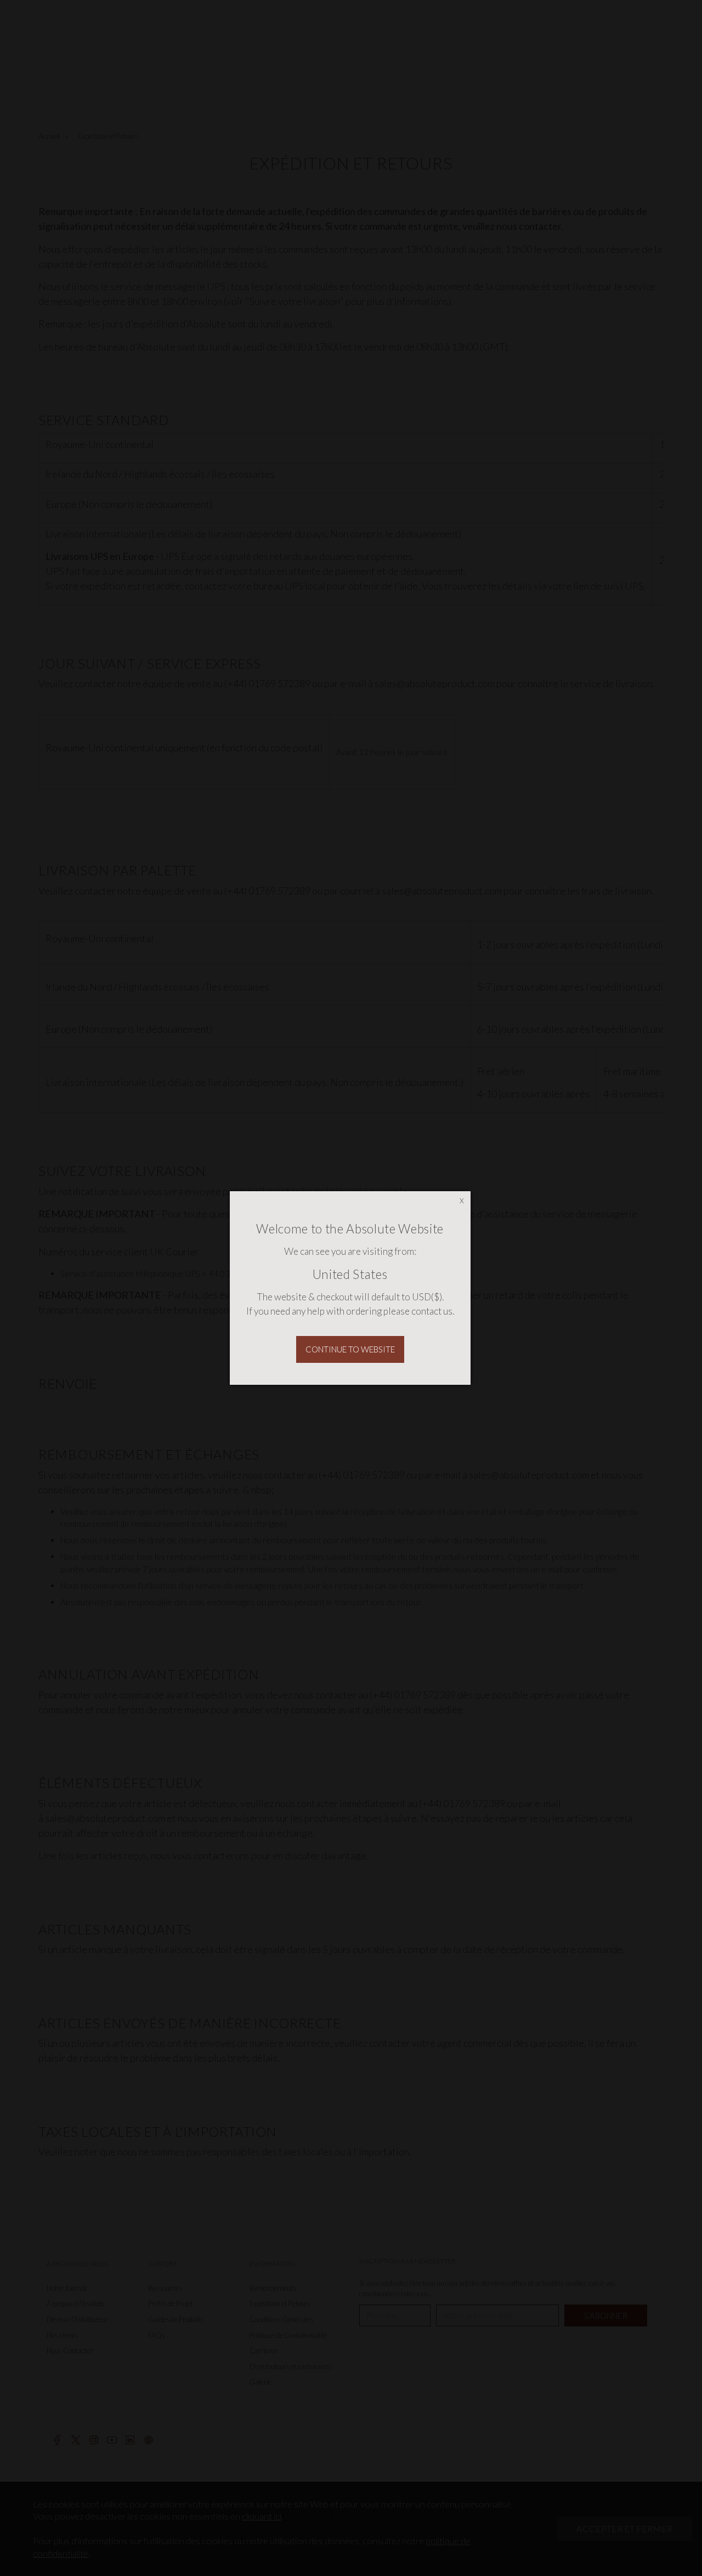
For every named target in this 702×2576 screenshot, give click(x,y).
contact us (432, 1311)
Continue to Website (350, 1349)
